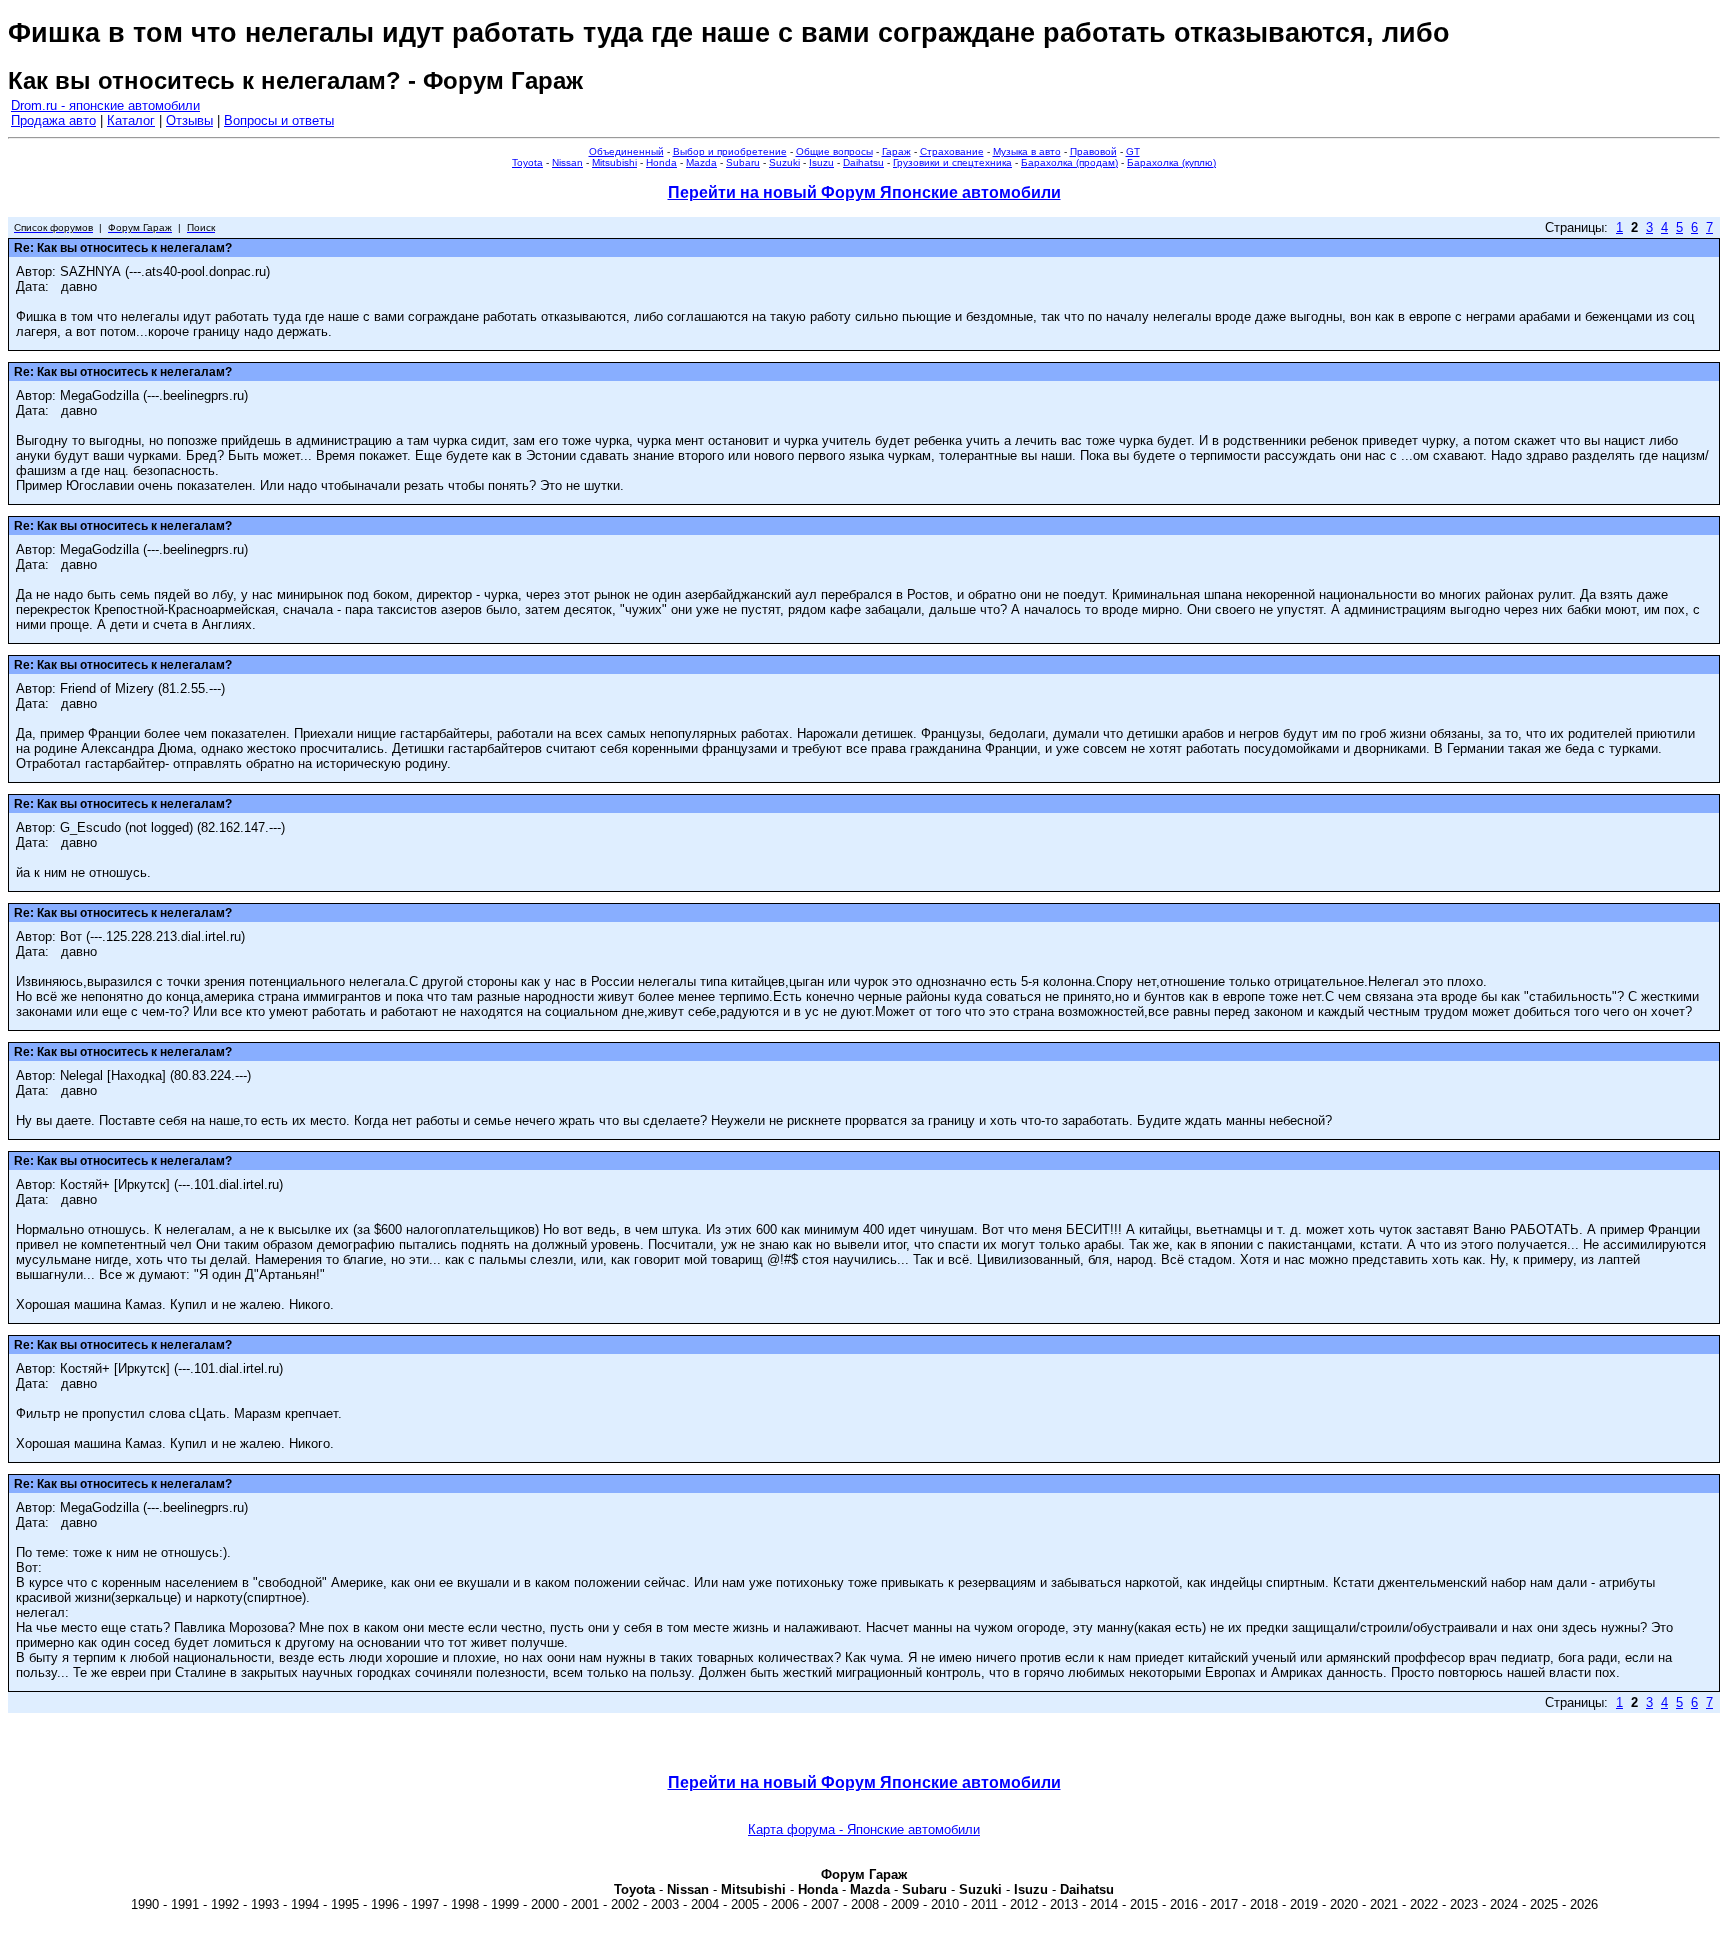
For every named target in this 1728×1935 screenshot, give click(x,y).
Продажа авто (53, 120)
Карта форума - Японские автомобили (864, 1829)
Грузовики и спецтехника (952, 162)
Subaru (743, 162)
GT (1133, 151)
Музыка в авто (1027, 151)
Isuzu (821, 162)
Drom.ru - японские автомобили (105, 105)
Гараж (896, 151)
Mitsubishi (614, 162)
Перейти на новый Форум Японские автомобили (864, 192)
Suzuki (784, 162)
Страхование (952, 151)
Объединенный (626, 151)
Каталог (131, 120)
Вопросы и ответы (279, 120)
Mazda (701, 162)
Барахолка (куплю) (1171, 162)
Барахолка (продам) (1069, 162)
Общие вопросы (834, 151)
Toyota (527, 162)
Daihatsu (863, 162)
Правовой (1093, 151)
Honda (661, 162)
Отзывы (189, 120)
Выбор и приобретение (730, 151)
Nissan (567, 162)
